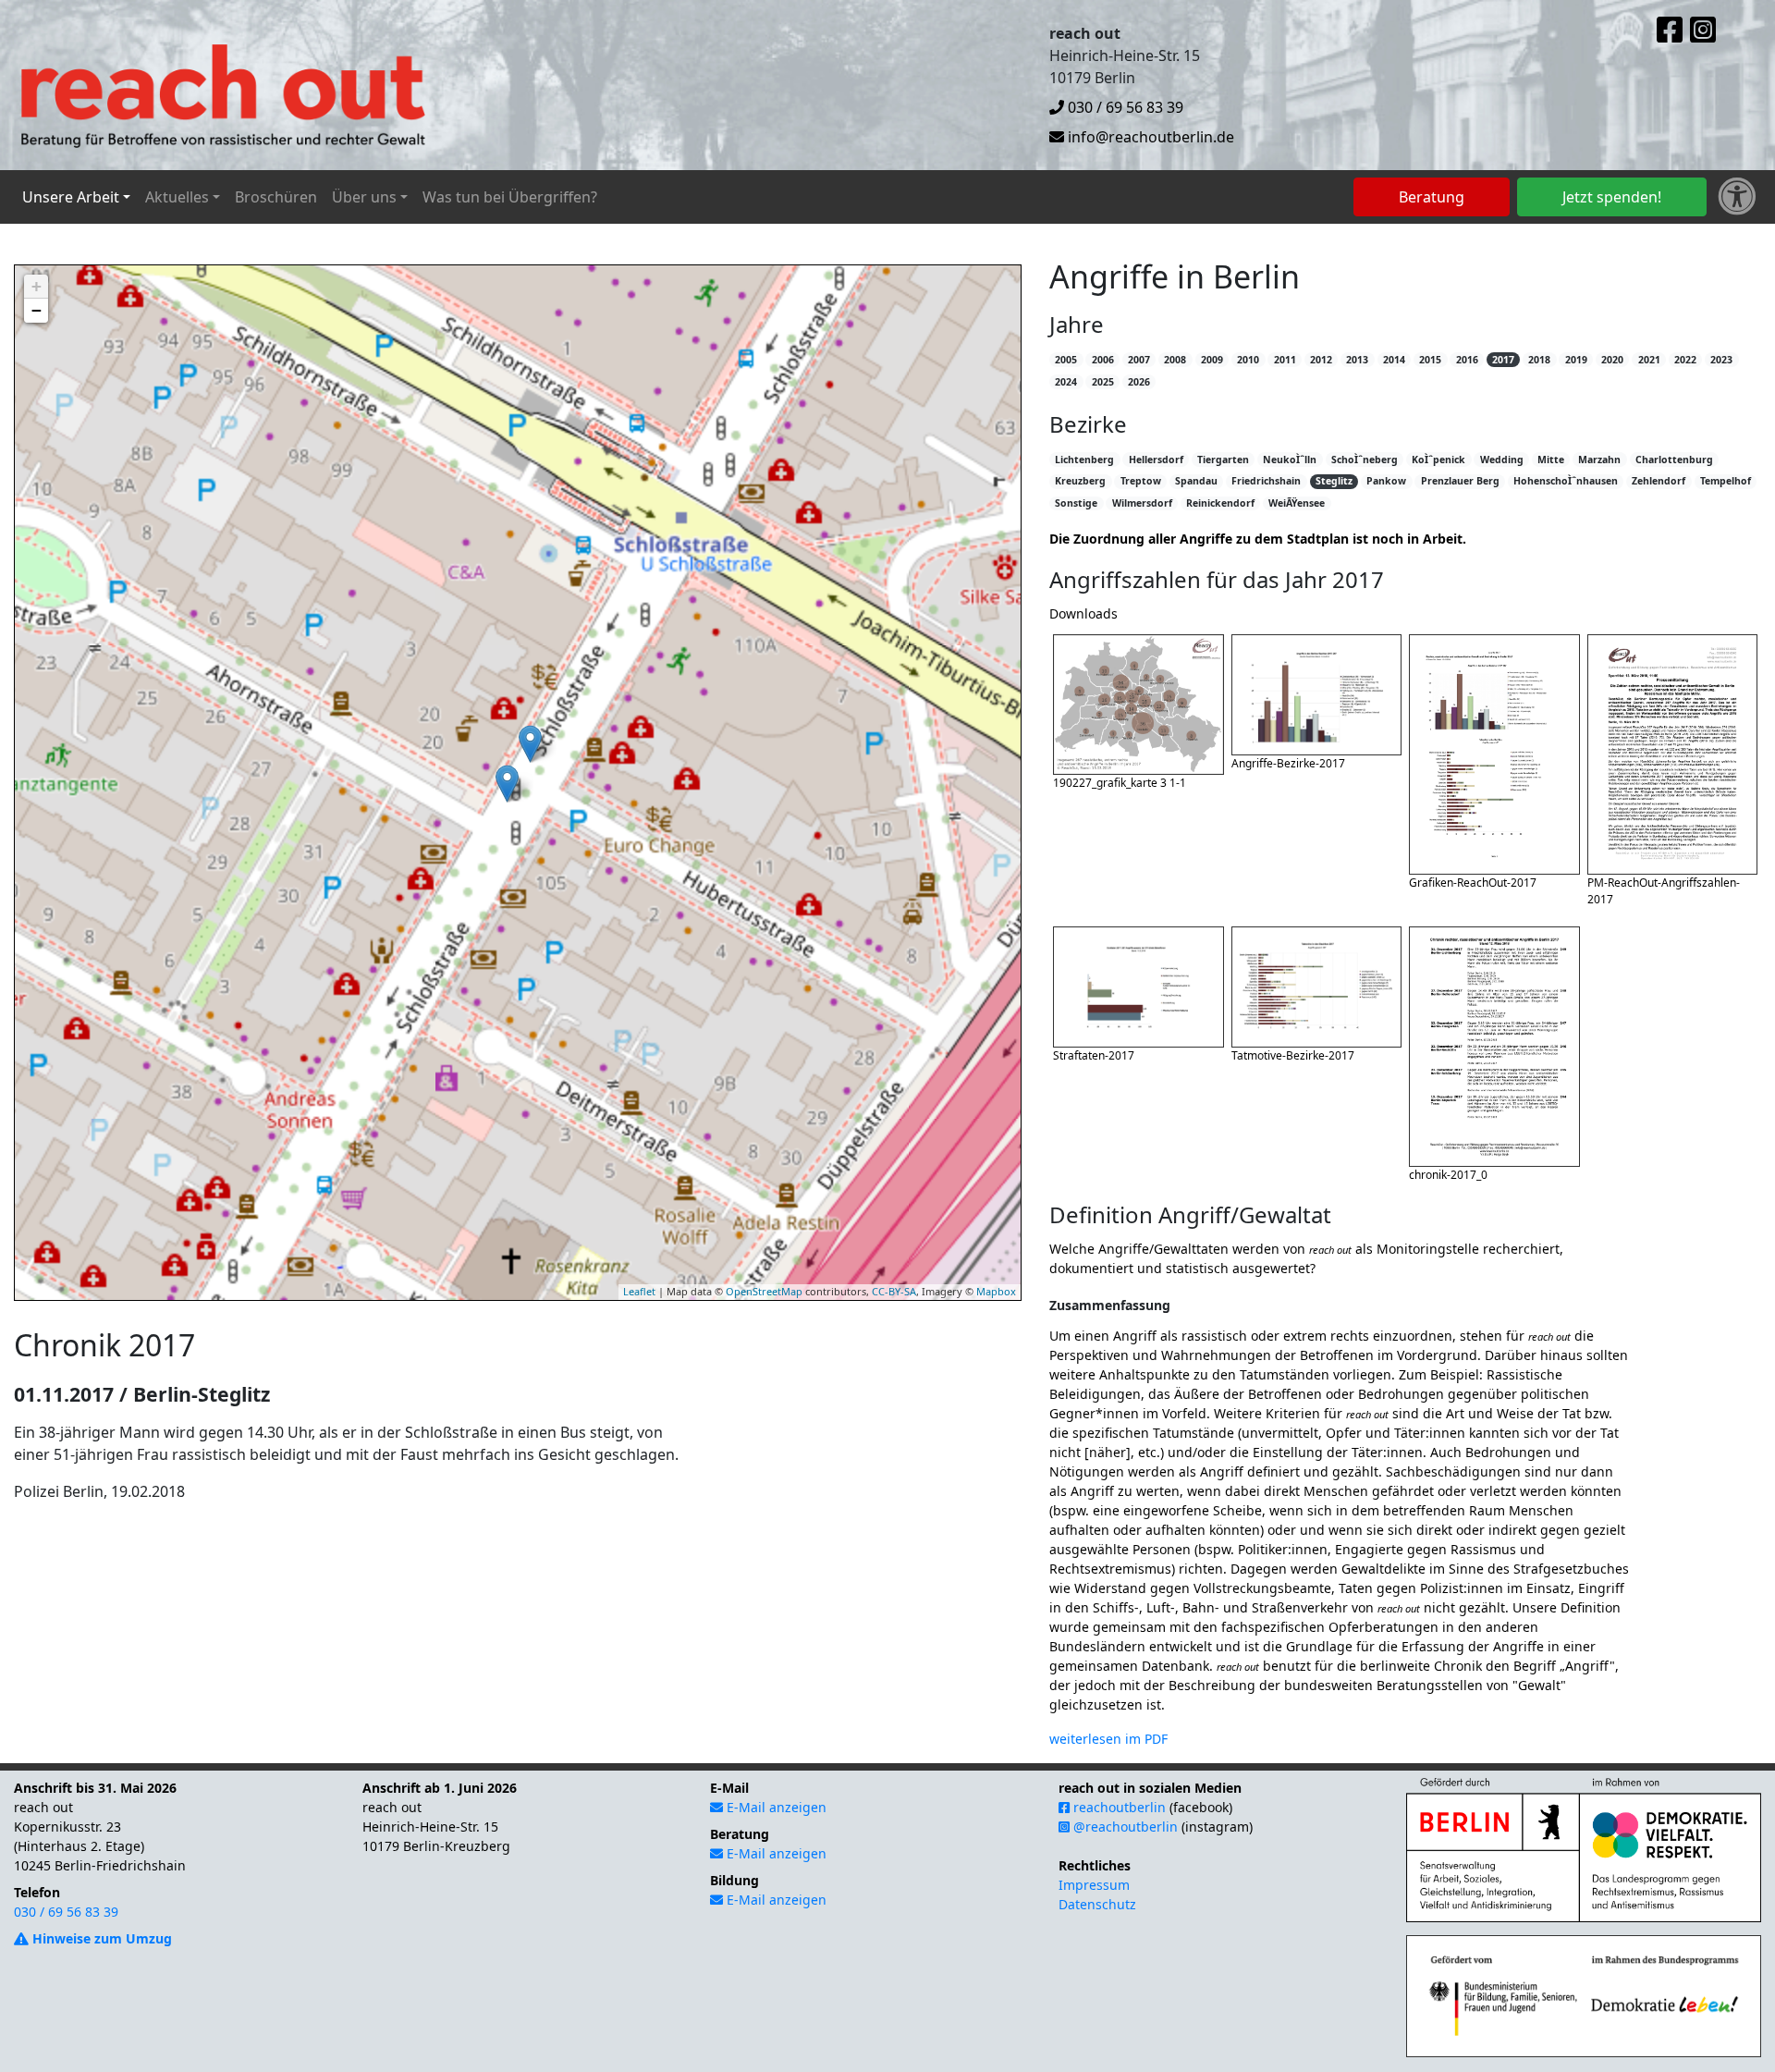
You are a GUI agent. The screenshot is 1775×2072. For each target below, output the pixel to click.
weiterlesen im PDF (1108, 1739)
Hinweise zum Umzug (100, 1938)
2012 (1321, 360)
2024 (1066, 382)
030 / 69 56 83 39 (1124, 107)
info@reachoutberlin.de (1149, 137)
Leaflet (639, 1291)
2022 (1685, 360)
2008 (1175, 360)
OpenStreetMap (764, 1291)
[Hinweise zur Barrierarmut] (1737, 197)
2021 (1649, 360)
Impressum (1094, 1885)
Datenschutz (1097, 1904)
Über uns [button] (364, 197)
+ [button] (37, 286)
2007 (1139, 360)
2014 (1394, 360)
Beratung (1432, 197)
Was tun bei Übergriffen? (510, 197)
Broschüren (276, 197)
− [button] (37, 310)
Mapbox (996, 1291)
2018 (1539, 360)
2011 (1285, 360)
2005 (1066, 360)
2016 (1467, 360)
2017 (1503, 360)
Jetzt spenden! (1612, 197)
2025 (1103, 382)
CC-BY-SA (894, 1291)
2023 (1721, 360)
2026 (1139, 382)
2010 (1248, 360)
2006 (1103, 360)
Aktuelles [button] (177, 197)
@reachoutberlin (1124, 1827)
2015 (1430, 360)
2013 (1357, 360)
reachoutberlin (1118, 1807)
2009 (1212, 360)
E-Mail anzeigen (775, 1807)
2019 (1576, 360)
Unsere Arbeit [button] (71, 197)
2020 (1612, 360)
